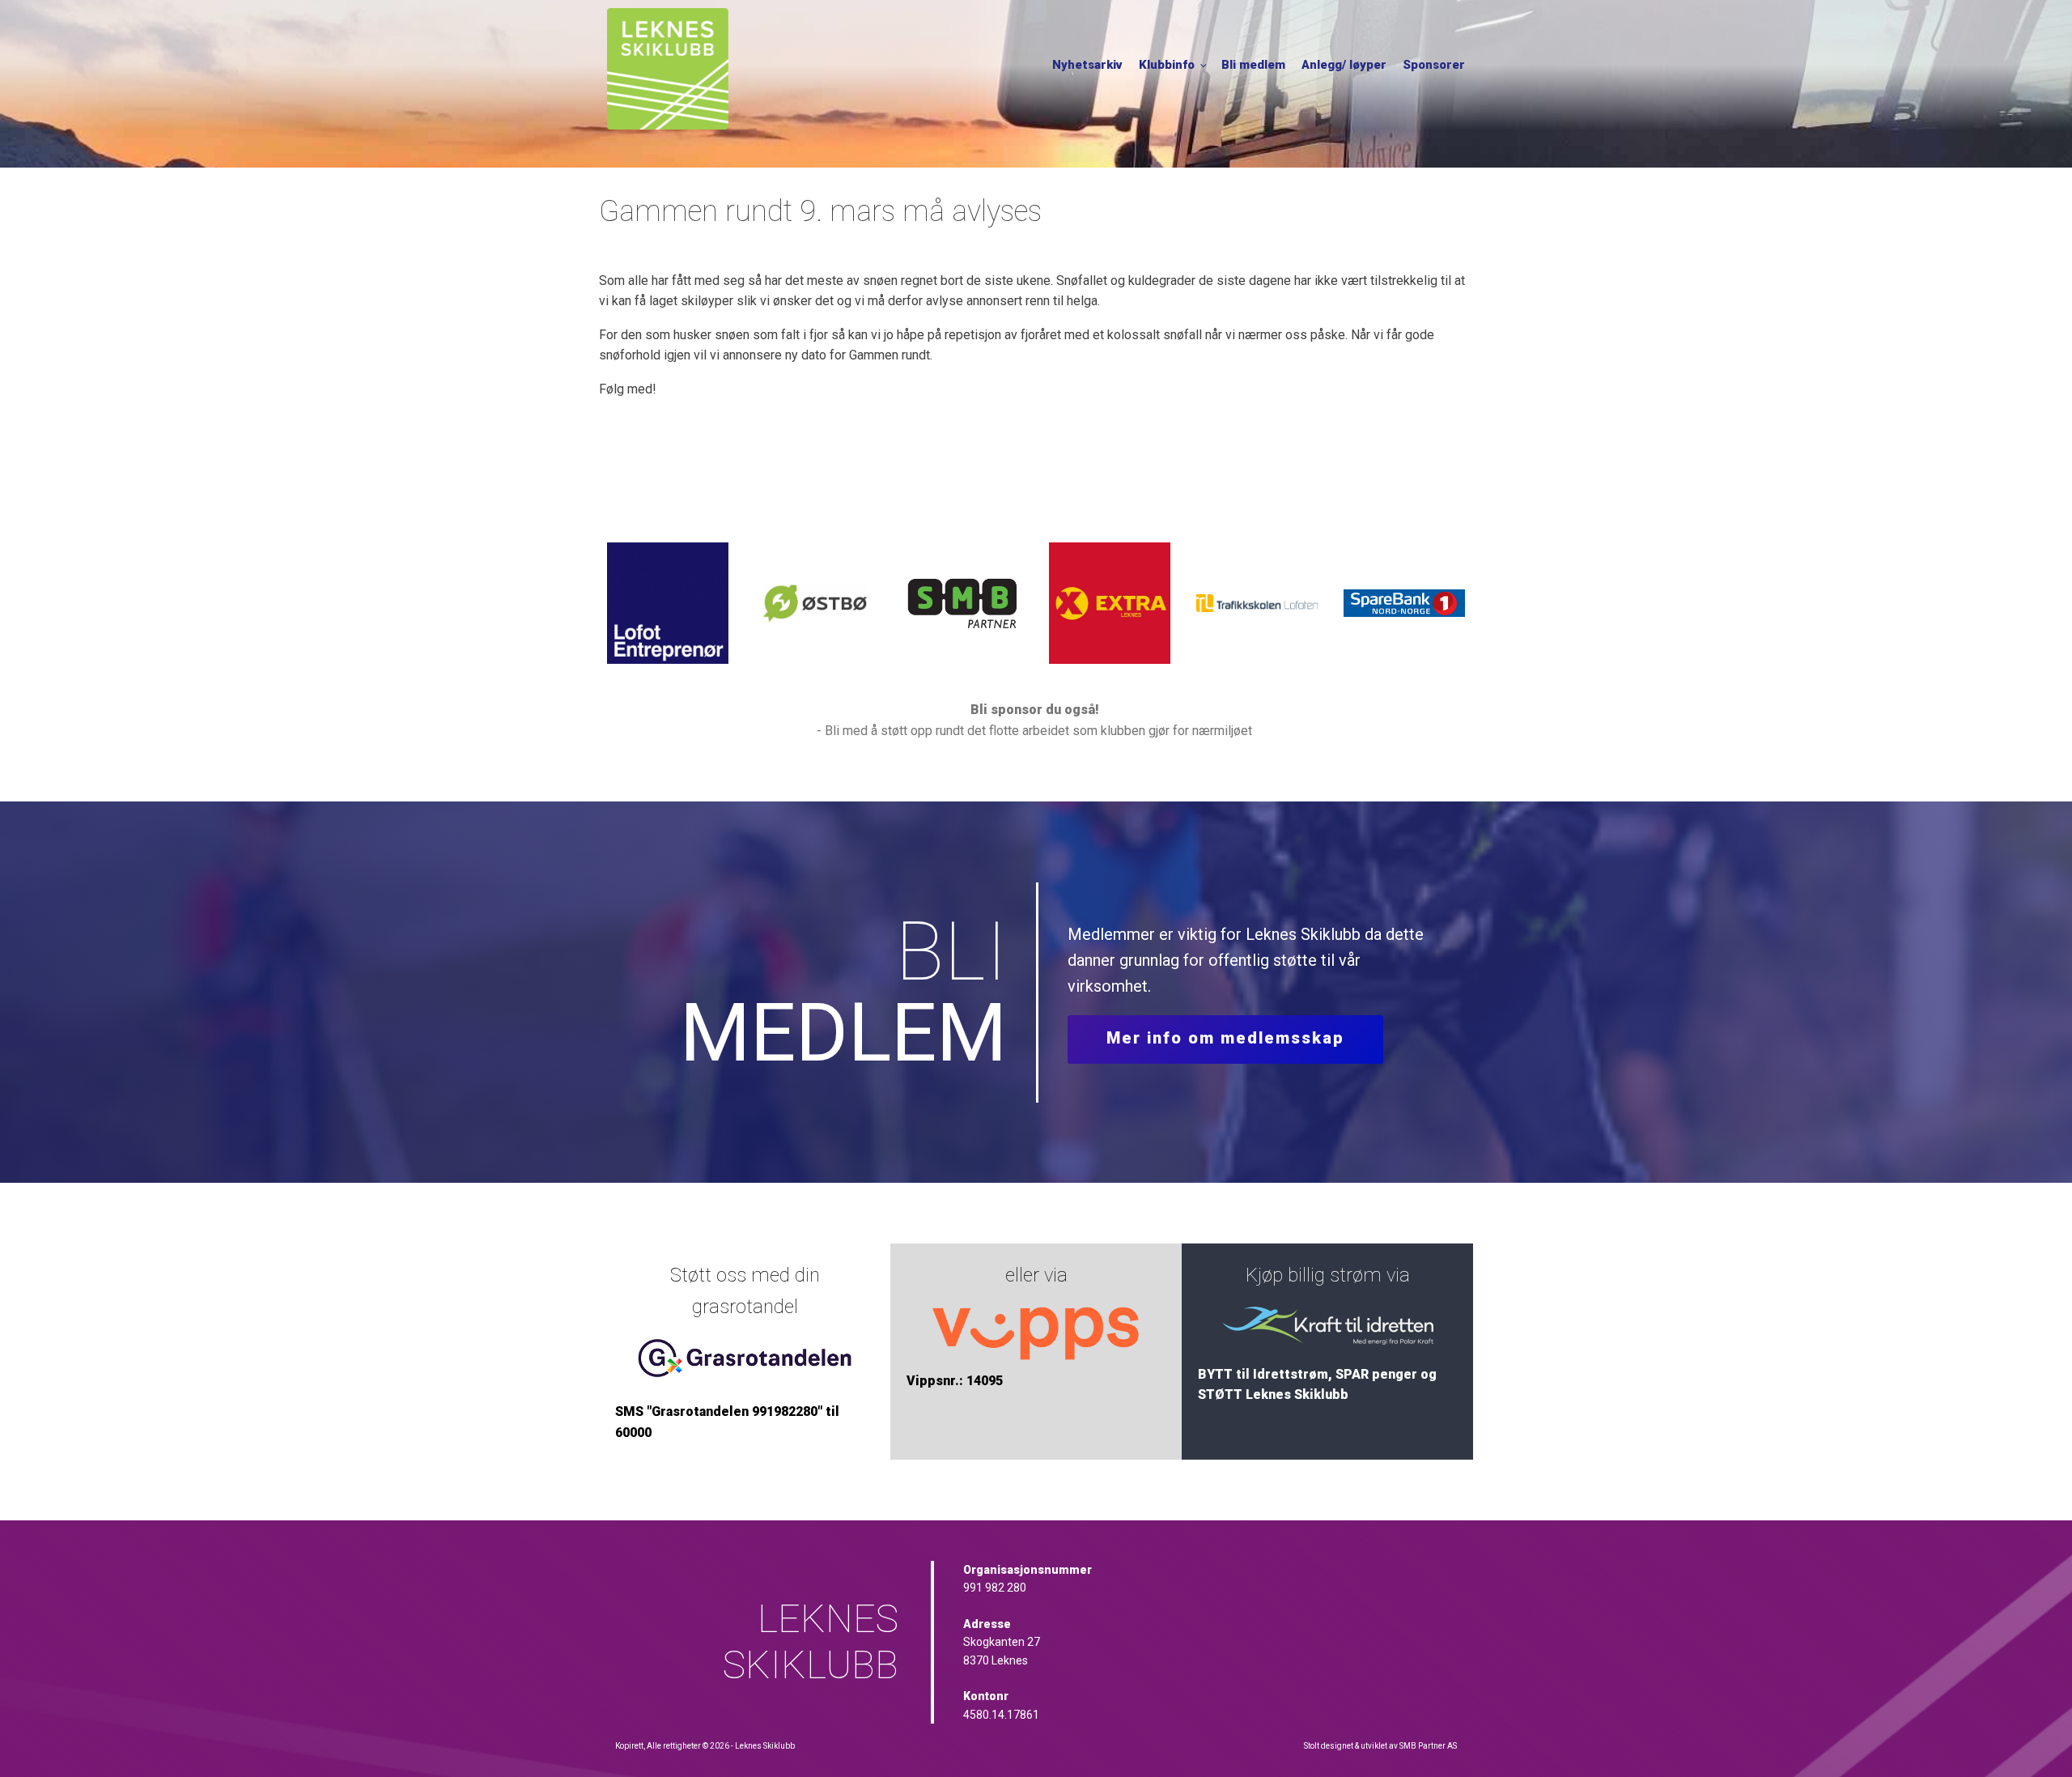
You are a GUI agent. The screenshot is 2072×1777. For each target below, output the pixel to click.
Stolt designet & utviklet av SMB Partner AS (1380, 1746)
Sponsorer (1434, 65)
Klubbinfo (1167, 65)
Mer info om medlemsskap (1225, 1038)
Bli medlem (1253, 65)
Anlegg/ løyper (1344, 65)
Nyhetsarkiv (1087, 65)
